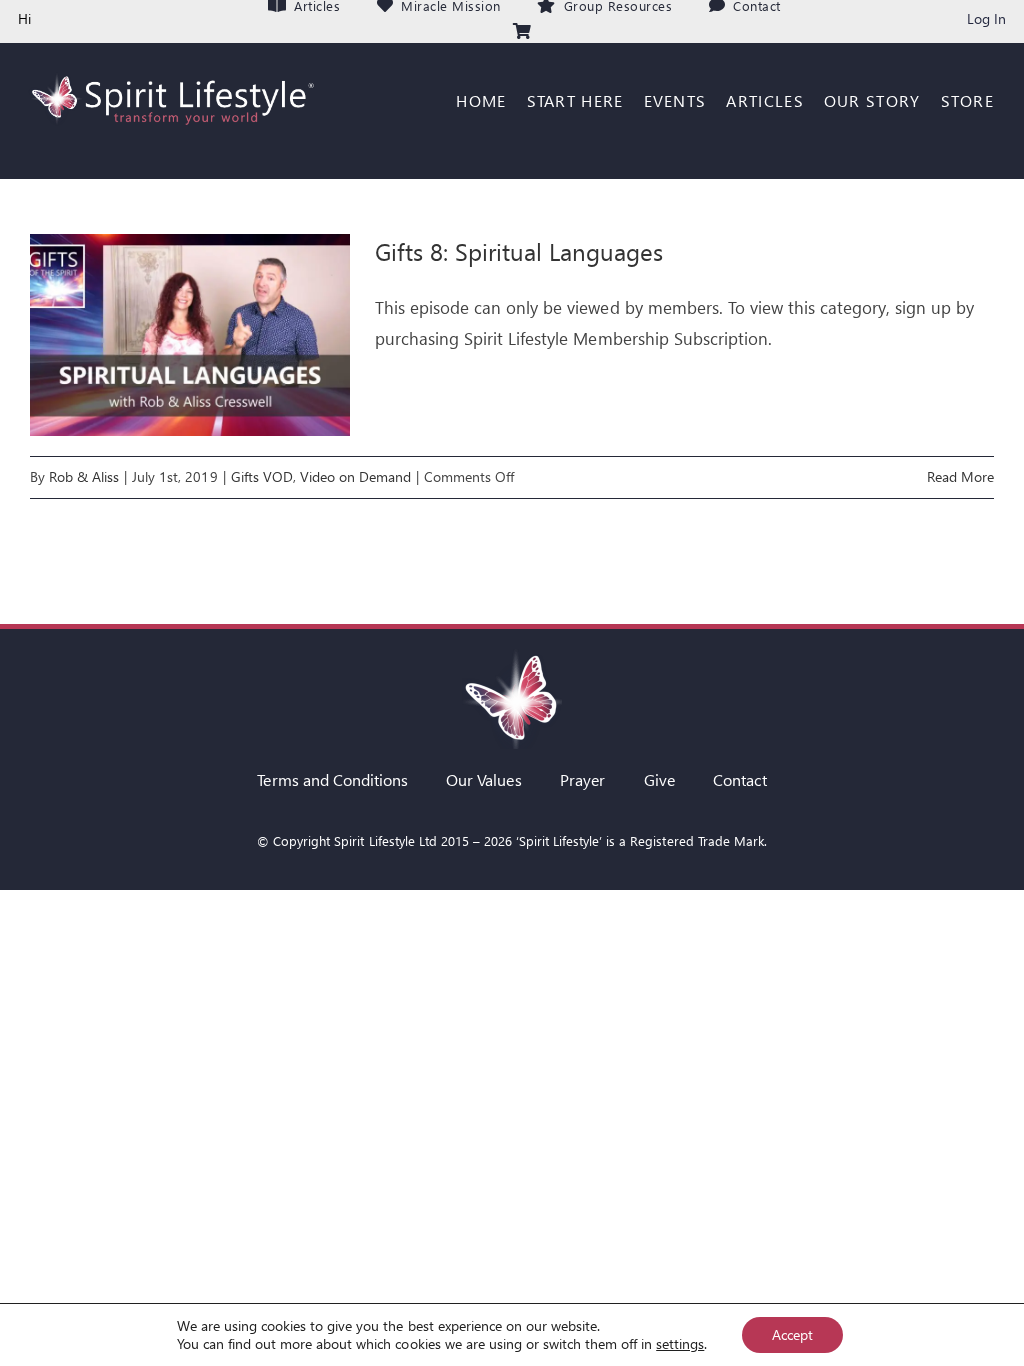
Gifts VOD (262, 476)
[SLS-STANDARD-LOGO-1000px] (171, 71)
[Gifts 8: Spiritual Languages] (190, 335)
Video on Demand (355, 476)
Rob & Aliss (84, 476)
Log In (986, 18)
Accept (792, 1334)
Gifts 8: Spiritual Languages (519, 251)
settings (680, 1344)
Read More (960, 476)
